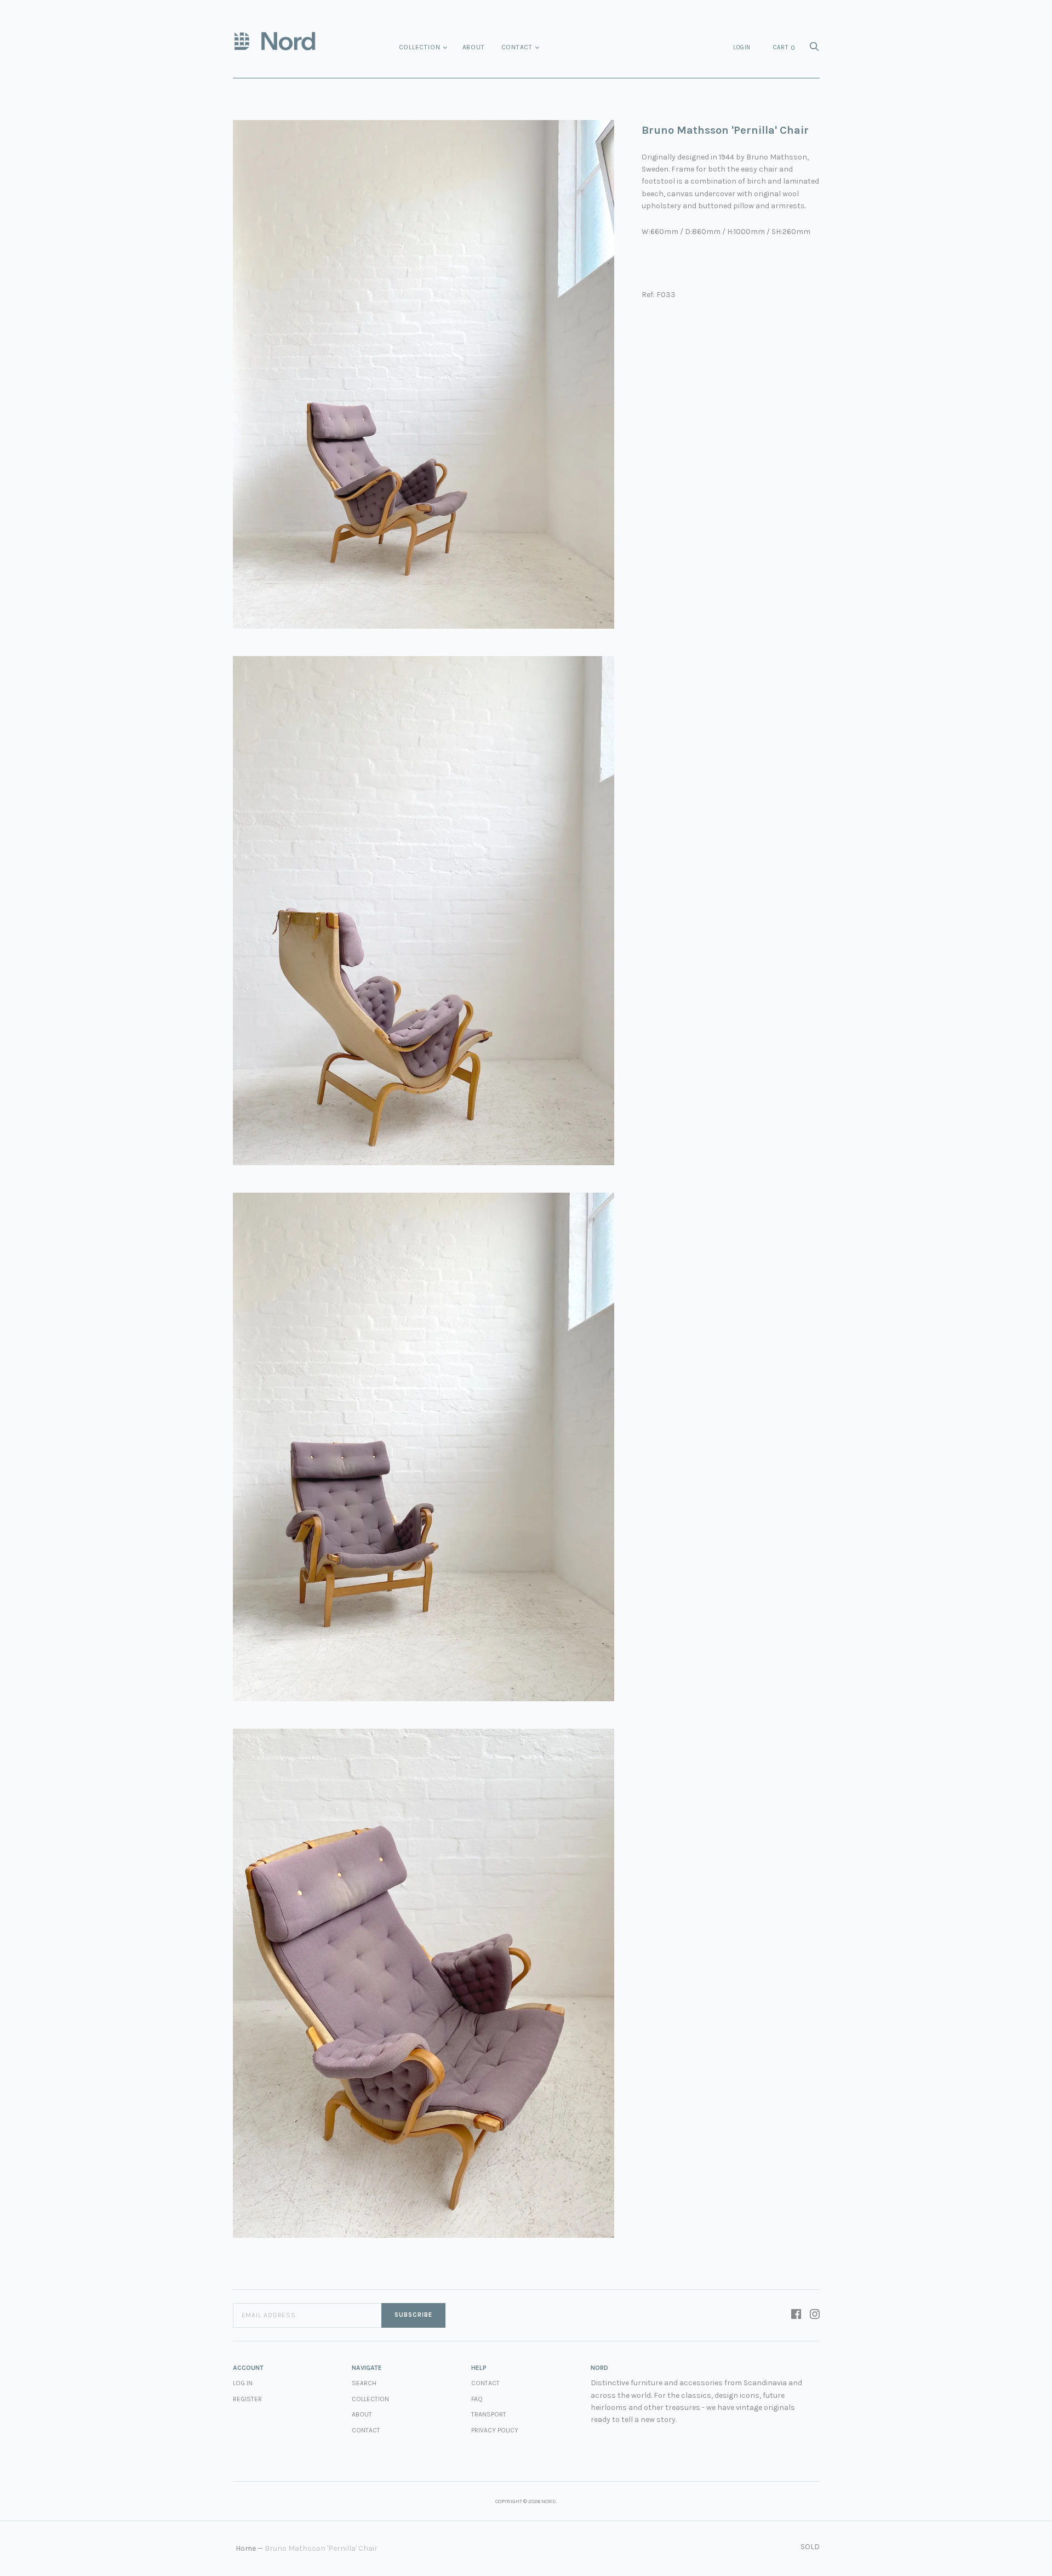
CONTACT (485, 2383)
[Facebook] (796, 2315)
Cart (784, 48)
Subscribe (413, 2315)
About (474, 47)
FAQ (477, 2399)
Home (246, 2548)
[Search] (814, 50)
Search (364, 2383)
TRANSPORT (489, 2414)
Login (742, 47)
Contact (517, 47)
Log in (243, 2383)
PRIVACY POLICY (495, 2430)
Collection (420, 47)
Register (247, 2399)
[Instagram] (815, 2315)
